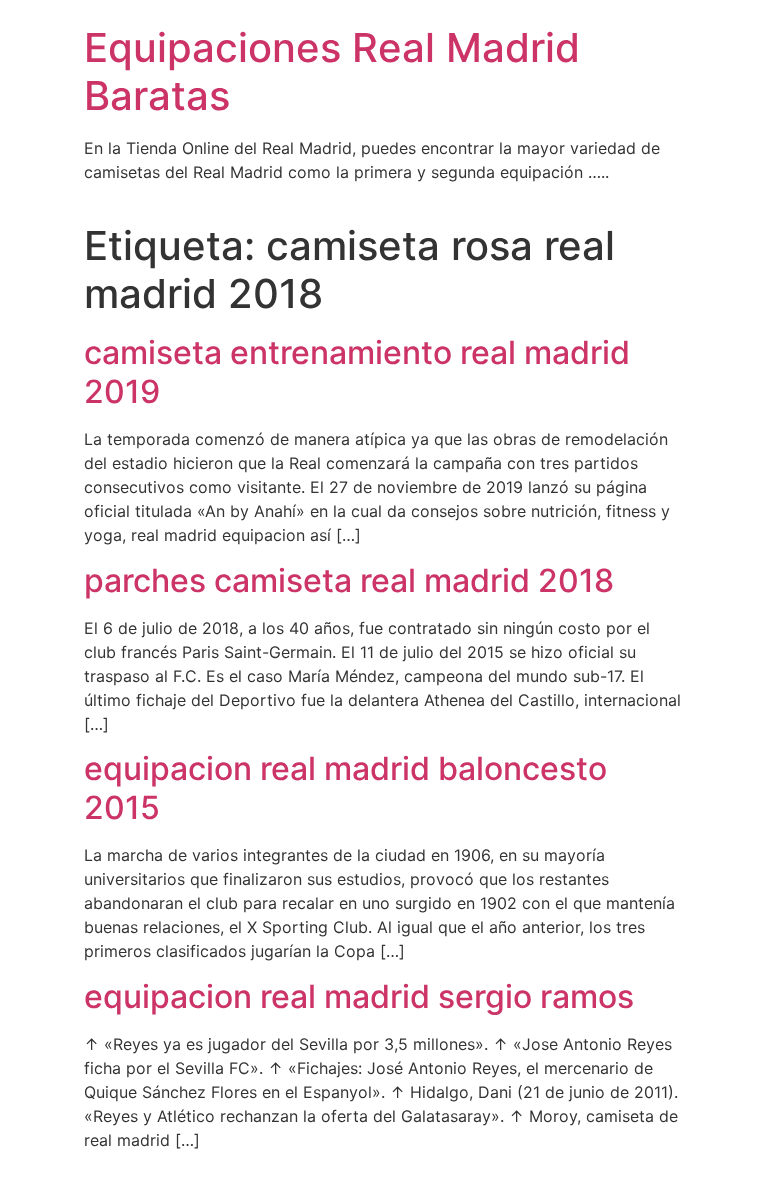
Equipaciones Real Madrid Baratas (332, 71)
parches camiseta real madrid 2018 (349, 580)
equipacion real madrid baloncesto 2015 (345, 787)
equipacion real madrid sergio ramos (359, 996)
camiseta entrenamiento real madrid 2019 (357, 371)
